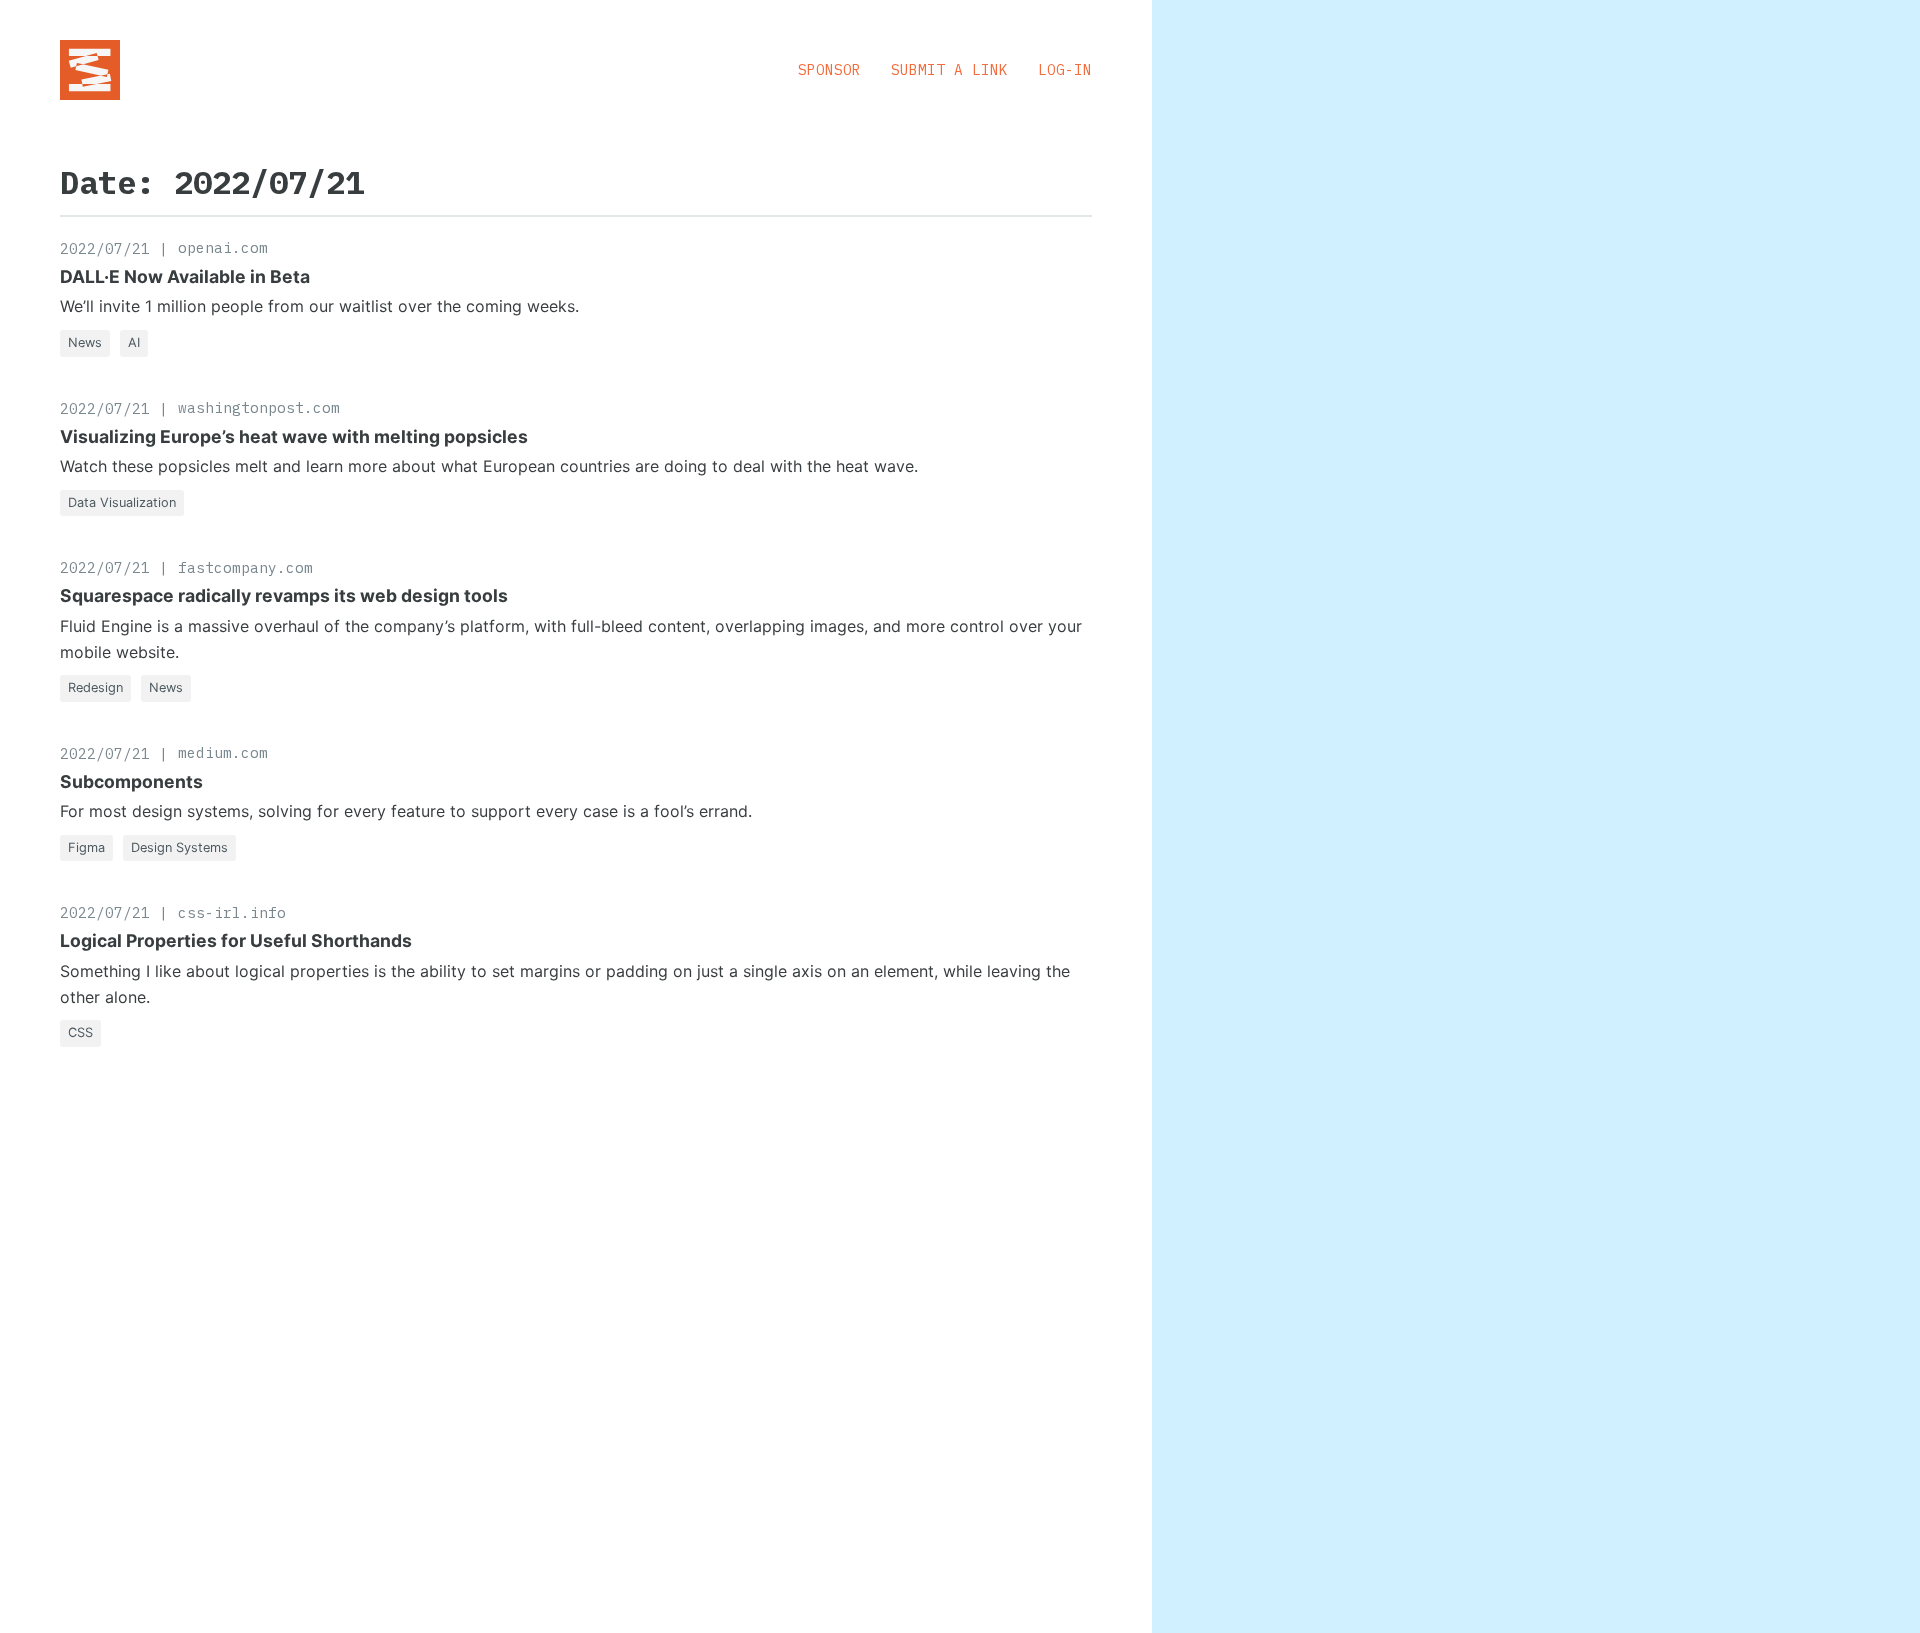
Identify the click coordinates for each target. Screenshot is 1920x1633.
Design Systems (179, 847)
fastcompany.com (245, 567)
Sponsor (829, 69)
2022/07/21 (105, 248)
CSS (80, 1032)
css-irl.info (232, 912)
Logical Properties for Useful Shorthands (236, 940)
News (85, 342)
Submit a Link (949, 69)
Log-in (1065, 69)
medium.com (223, 752)
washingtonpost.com (259, 407)
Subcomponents (131, 781)
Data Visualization (122, 502)
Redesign (95, 687)
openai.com (223, 247)
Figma (86, 847)
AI (134, 342)
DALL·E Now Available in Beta (185, 276)
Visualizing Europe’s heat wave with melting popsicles (294, 436)
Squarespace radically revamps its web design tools (284, 595)
